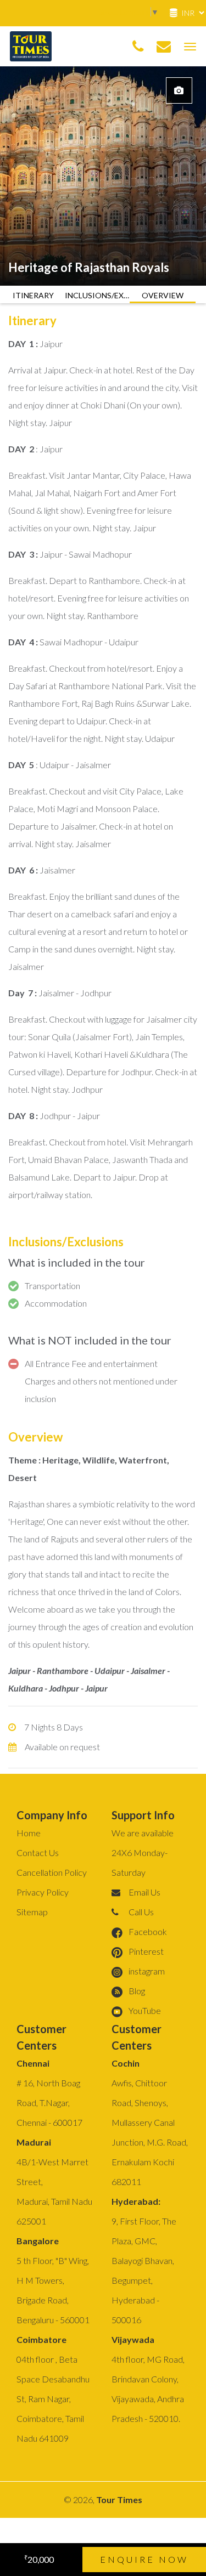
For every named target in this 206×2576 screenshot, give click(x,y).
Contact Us (38, 1852)
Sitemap (32, 1912)
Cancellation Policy (52, 1872)
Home (29, 1833)
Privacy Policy (43, 1892)
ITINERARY (33, 295)
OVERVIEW (163, 295)
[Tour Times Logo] (31, 45)
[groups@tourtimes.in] (164, 47)
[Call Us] (138, 47)
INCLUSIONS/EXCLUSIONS (98, 295)
